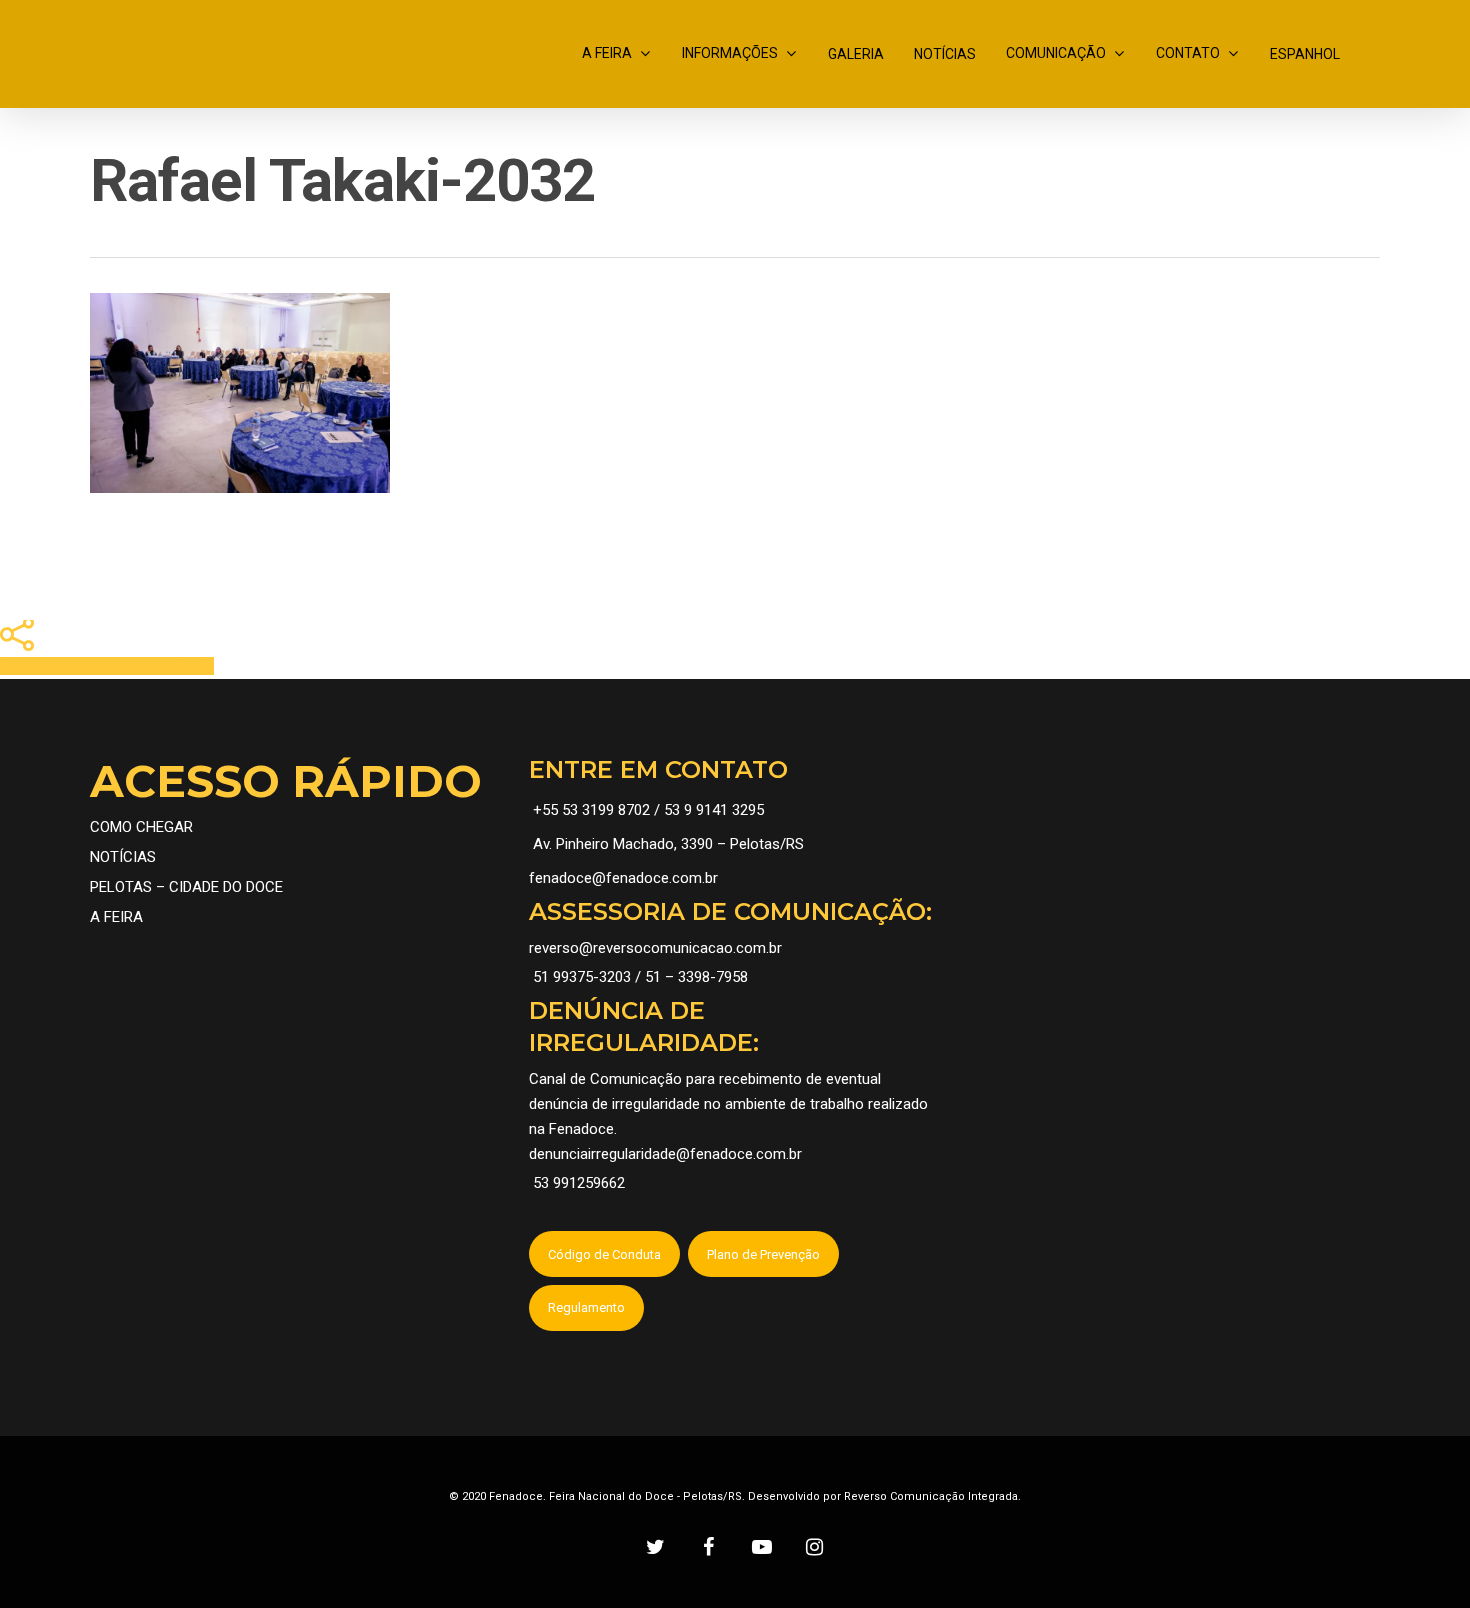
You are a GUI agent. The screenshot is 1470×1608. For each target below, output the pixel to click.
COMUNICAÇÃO (1056, 53)
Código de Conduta (604, 1254)
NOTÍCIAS (945, 54)
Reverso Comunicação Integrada (931, 1496)
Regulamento (586, 1307)
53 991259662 (579, 1183)
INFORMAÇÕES (730, 53)
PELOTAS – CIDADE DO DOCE (186, 887)
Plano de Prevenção (763, 1254)
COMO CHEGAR (141, 827)
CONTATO (1188, 53)
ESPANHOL (1305, 54)
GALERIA (856, 54)
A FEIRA (607, 53)
